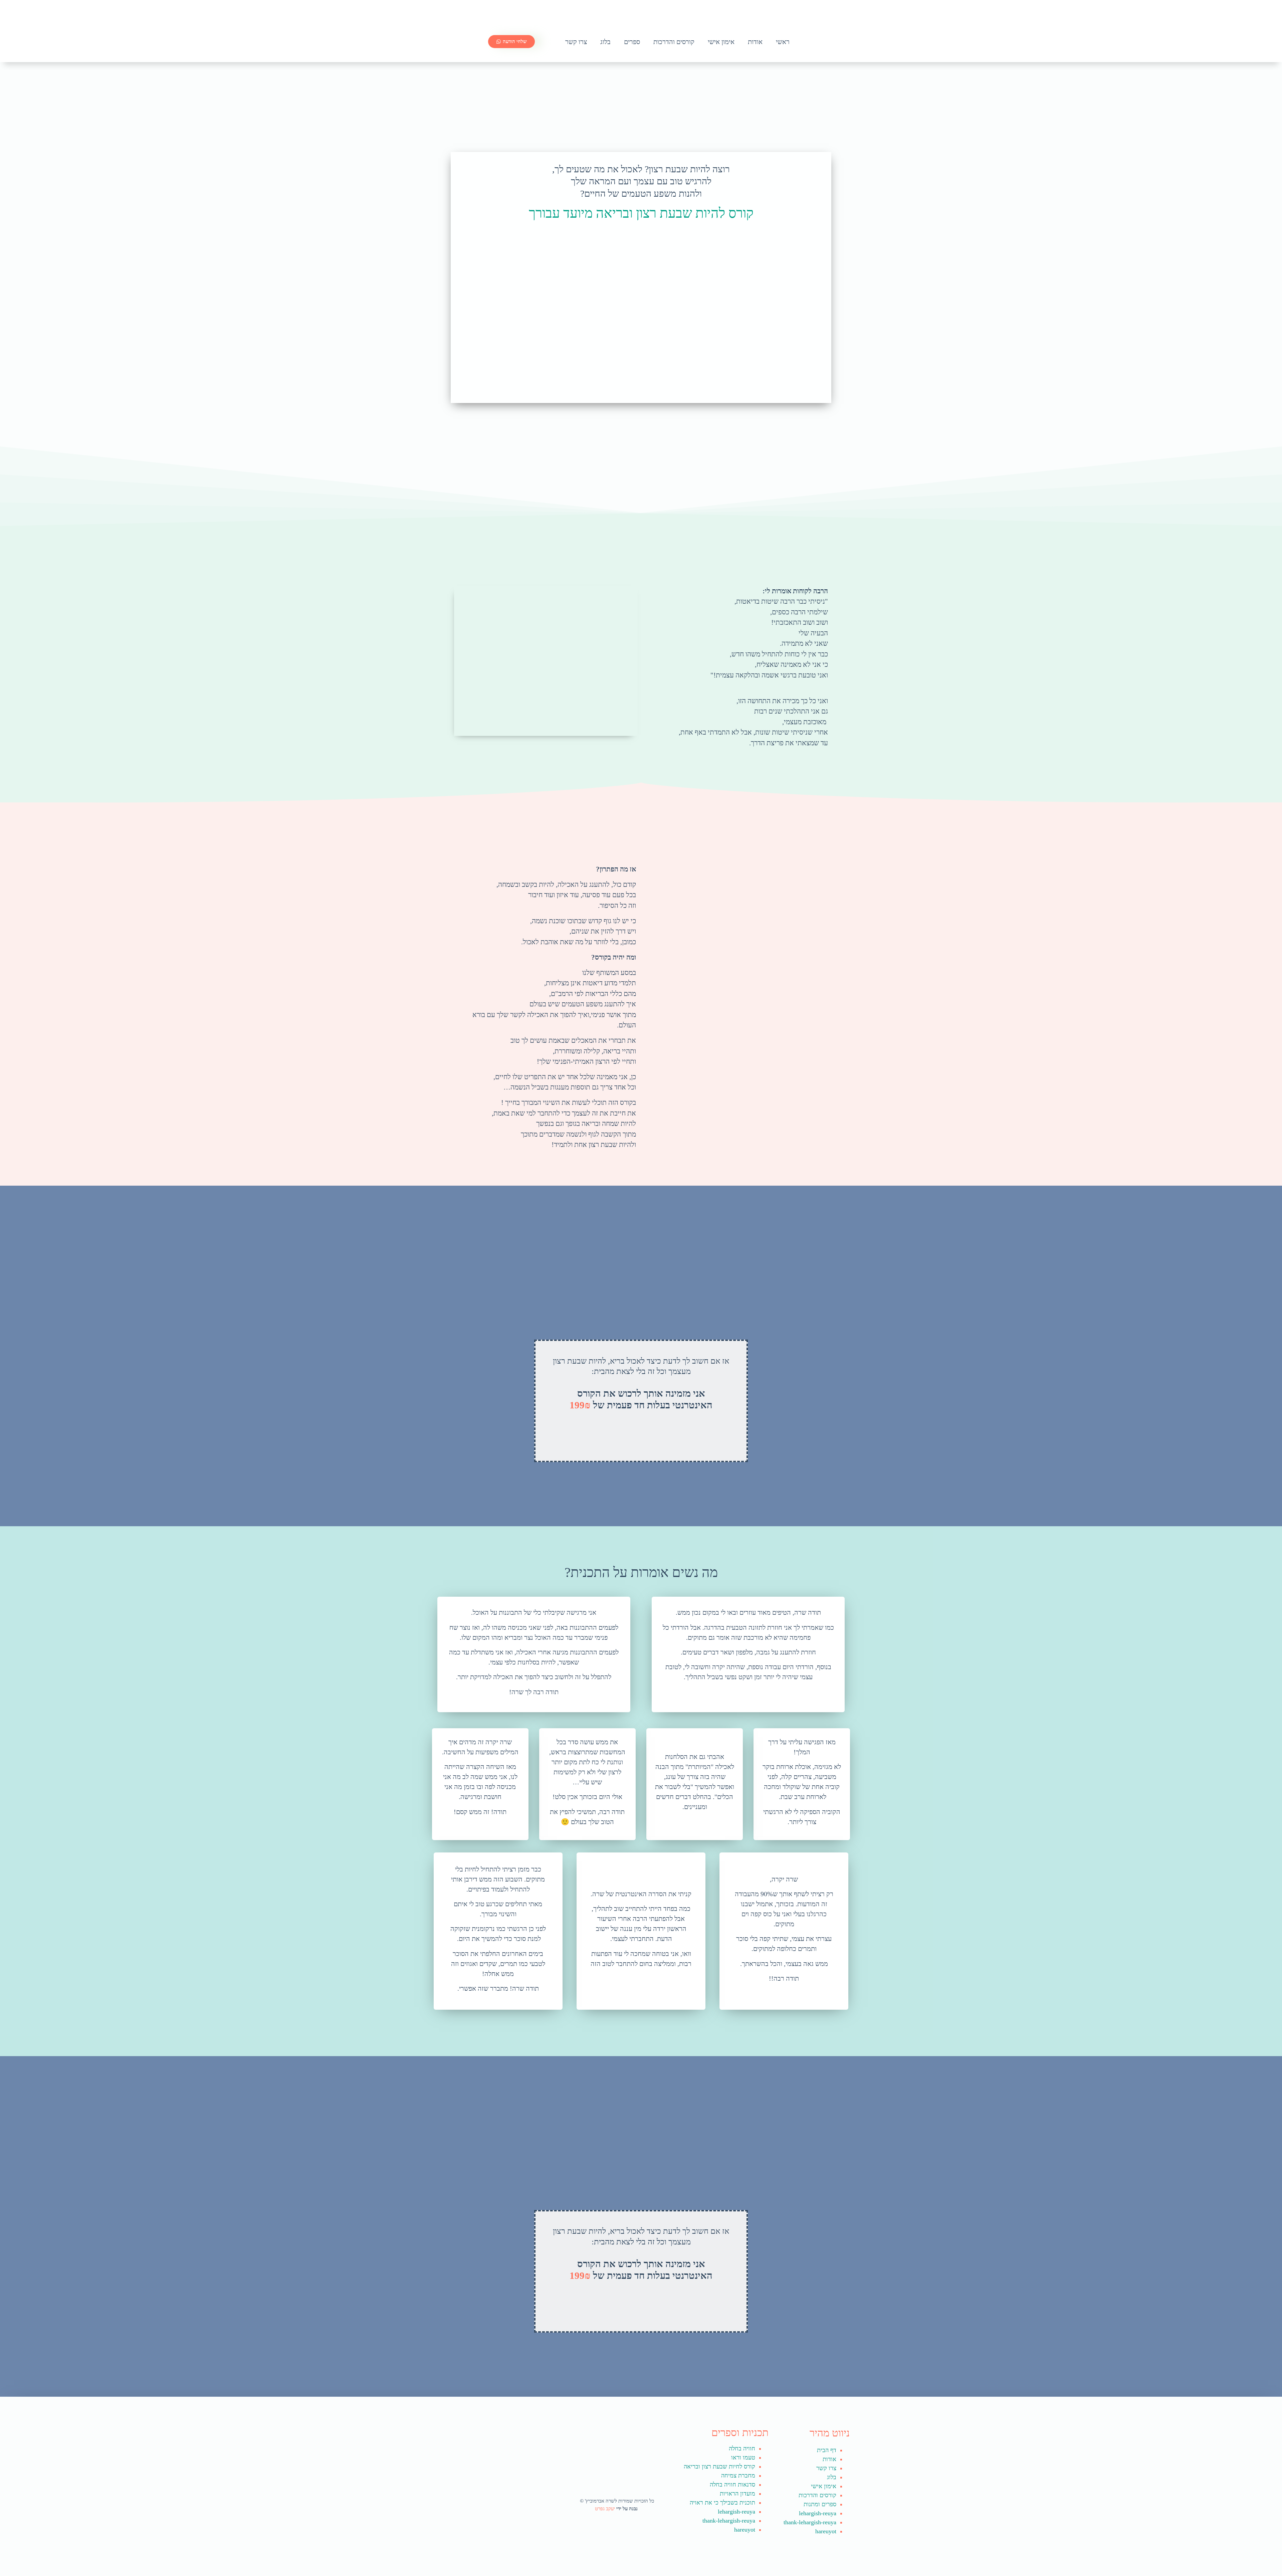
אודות (755, 42)
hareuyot (826, 2531)
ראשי (783, 42)
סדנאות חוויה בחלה (732, 2485)
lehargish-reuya (818, 2513)
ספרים (632, 42)
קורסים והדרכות (674, 42)
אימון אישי (721, 42)
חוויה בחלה (742, 2448)
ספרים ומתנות (820, 2504)
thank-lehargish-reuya (810, 2522)
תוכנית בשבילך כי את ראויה (722, 2503)
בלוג (605, 42)
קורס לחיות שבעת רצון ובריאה (719, 2466)
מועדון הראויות (737, 2494)
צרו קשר (576, 42)
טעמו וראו (743, 2457)
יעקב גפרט (606, 2509)
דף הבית (827, 2450)
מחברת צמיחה (738, 2475)
